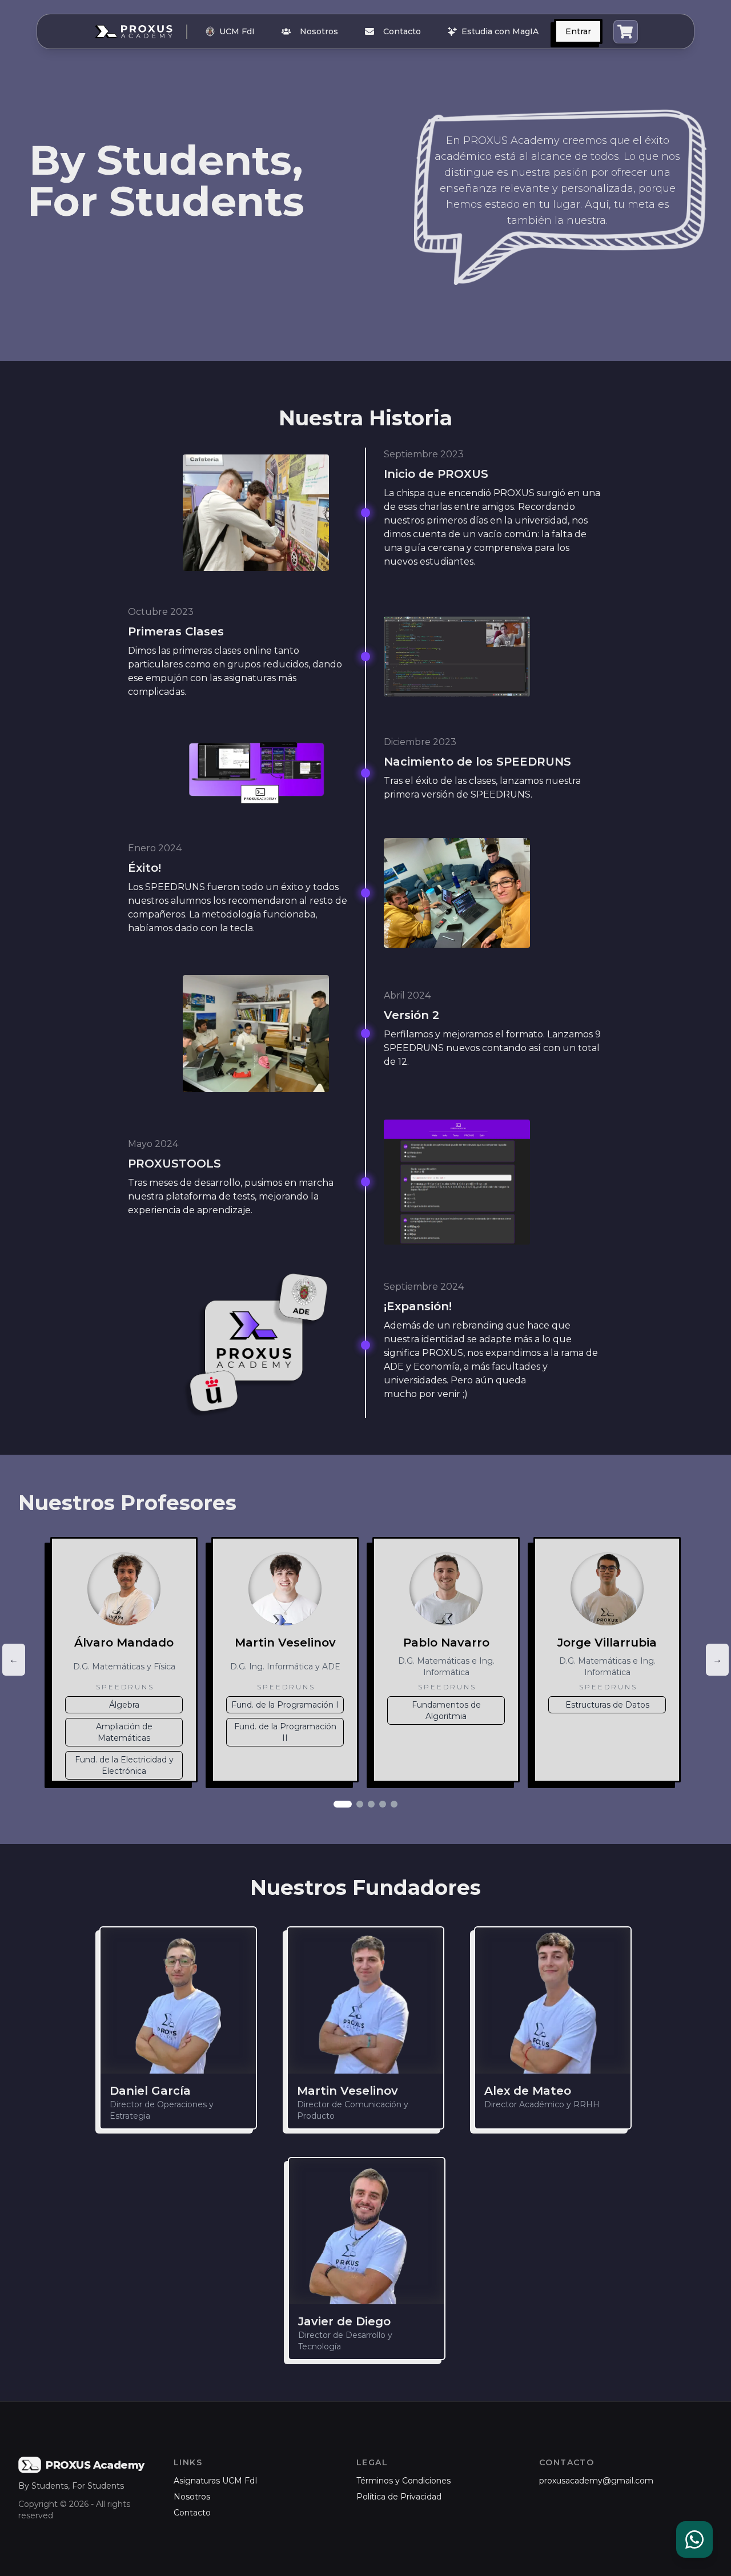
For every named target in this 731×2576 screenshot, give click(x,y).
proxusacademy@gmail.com (596, 2481)
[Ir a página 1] (343, 1804)
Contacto (402, 31)
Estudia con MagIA (500, 31)
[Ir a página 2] (360, 1804)
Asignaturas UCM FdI (216, 2481)
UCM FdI (237, 31)
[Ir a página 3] (371, 1804)
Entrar (578, 31)
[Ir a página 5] (394, 1804)
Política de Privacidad (399, 2497)
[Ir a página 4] (383, 1804)
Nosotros (319, 31)
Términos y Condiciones (403, 2481)
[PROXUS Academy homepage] (143, 32)
